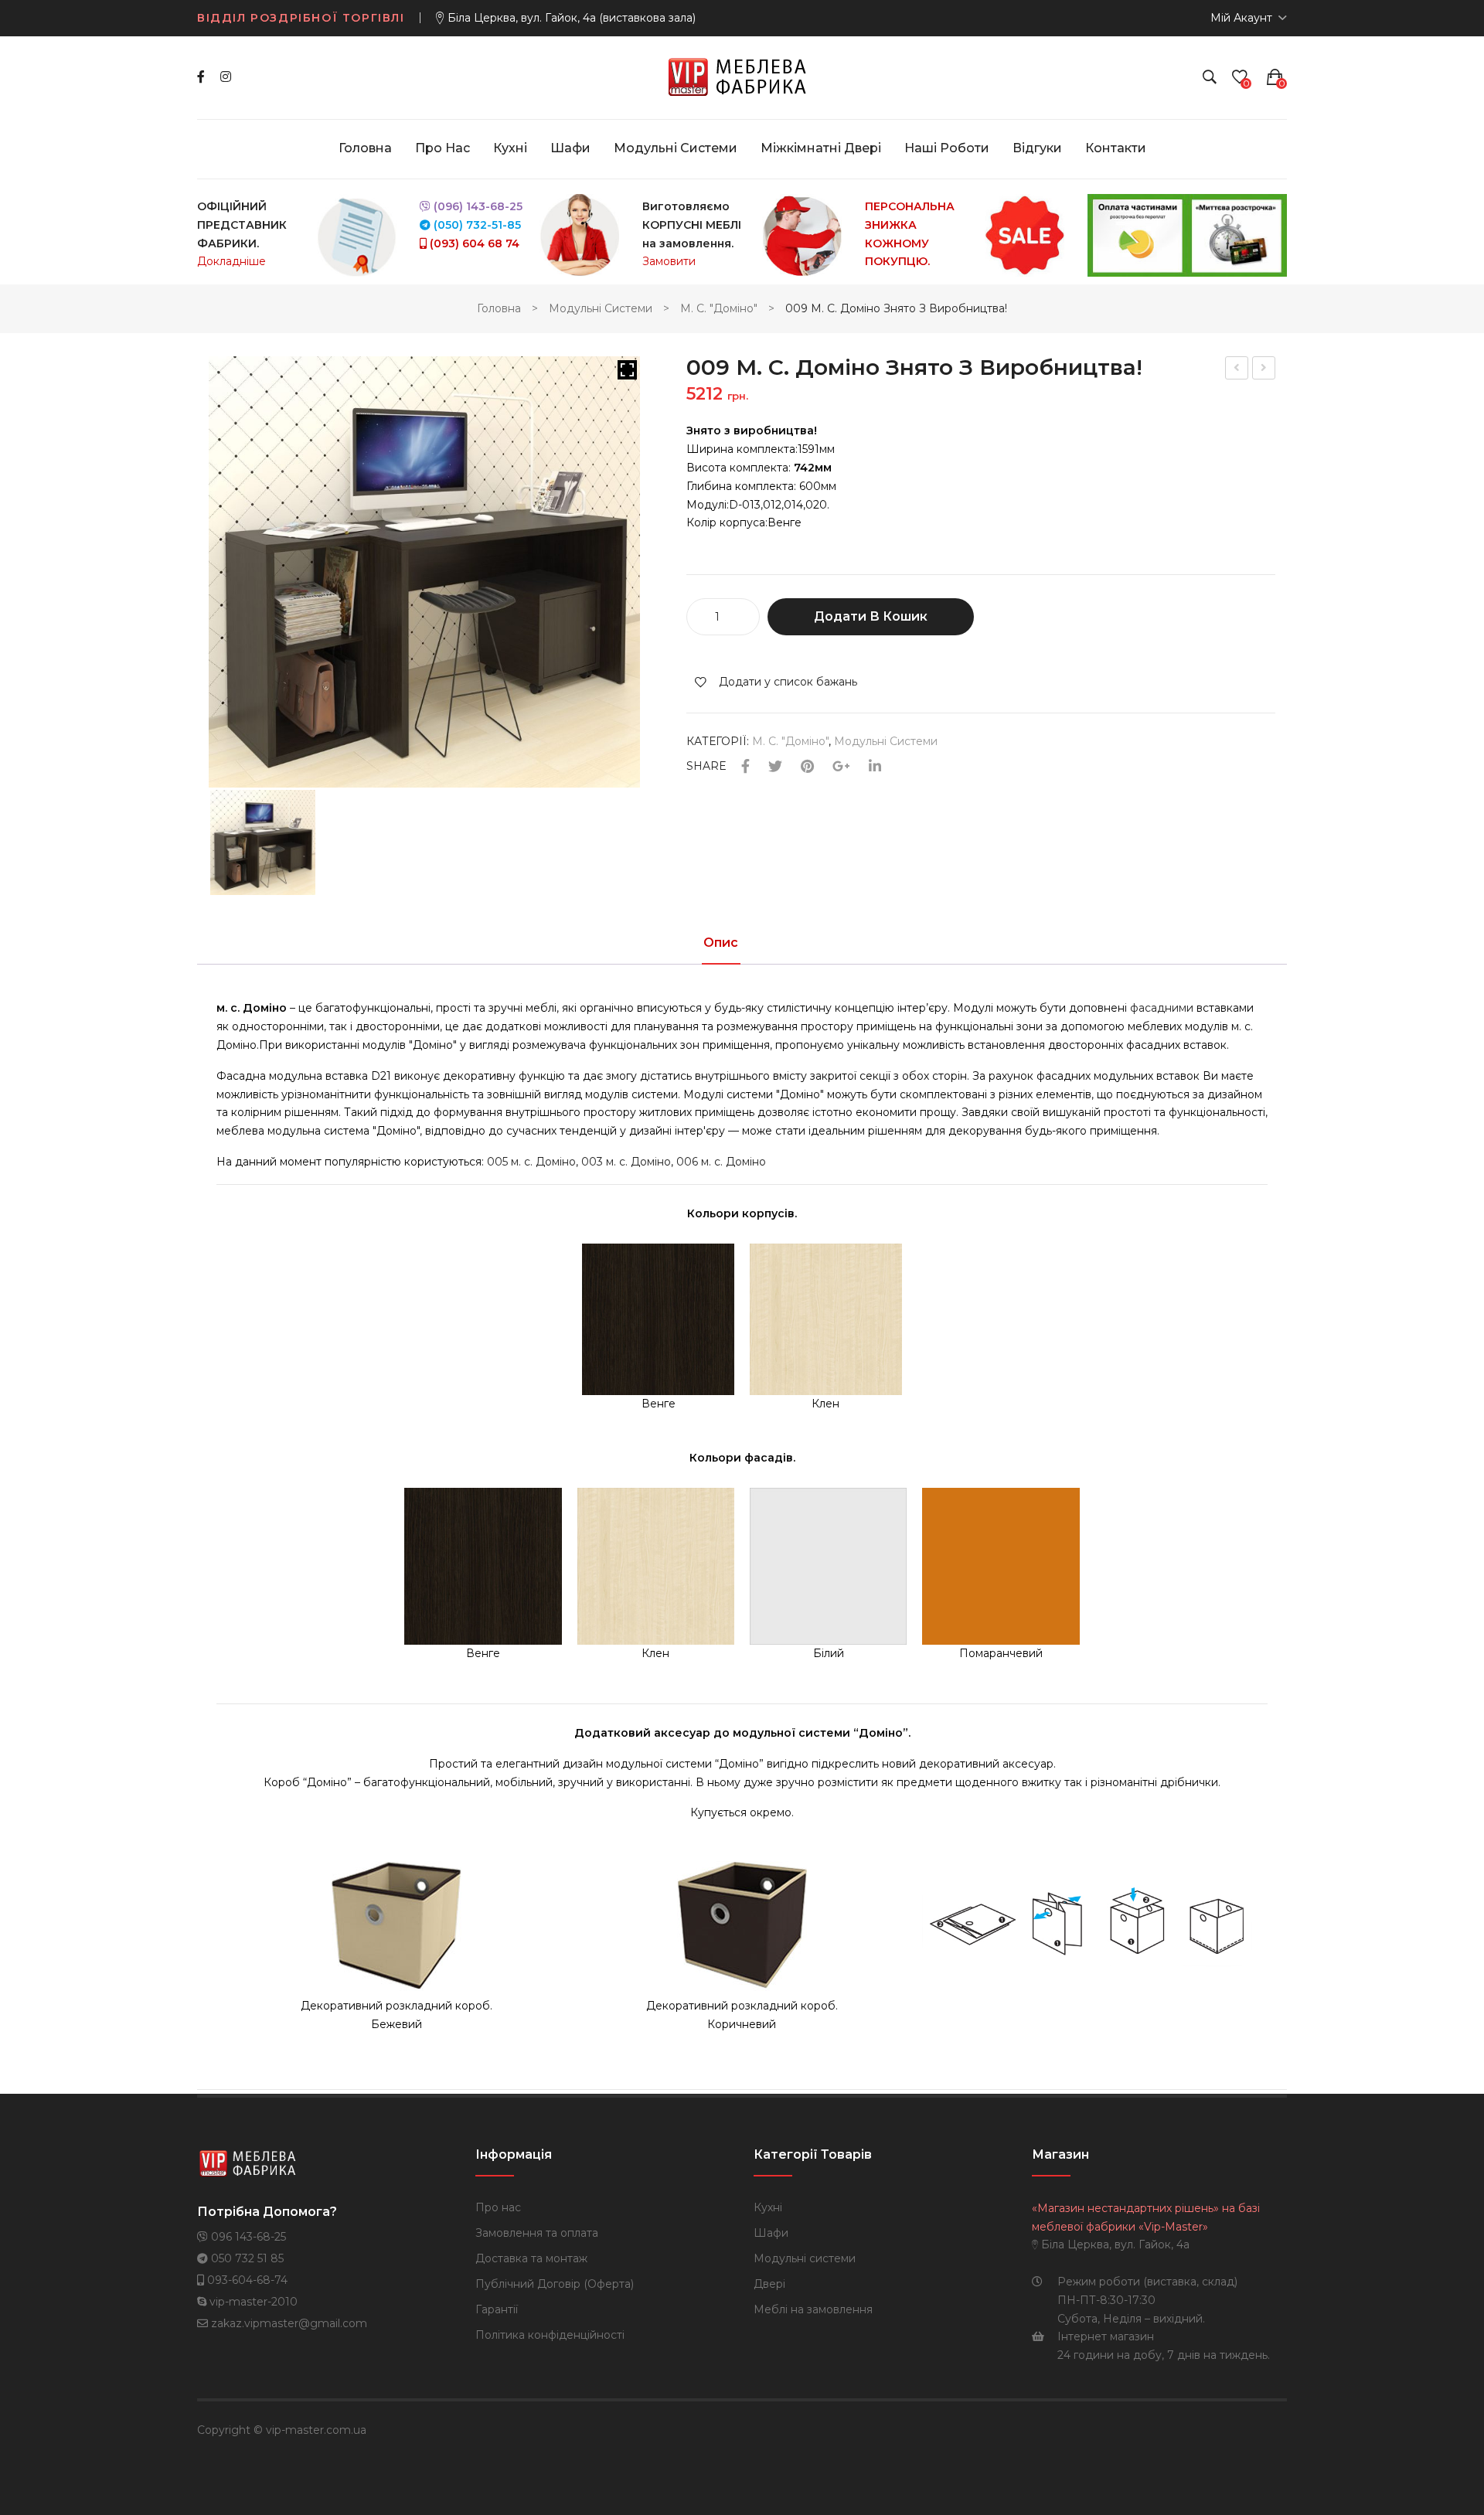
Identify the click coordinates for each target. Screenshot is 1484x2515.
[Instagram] (226, 77)
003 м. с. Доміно (626, 1162)
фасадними (1162, 1008)
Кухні (768, 2207)
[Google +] (841, 767)
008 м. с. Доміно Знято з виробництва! (1237, 370)
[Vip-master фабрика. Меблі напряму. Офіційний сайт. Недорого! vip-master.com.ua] (742, 77)
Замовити (669, 261)
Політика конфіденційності (550, 2335)
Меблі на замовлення (813, 2309)
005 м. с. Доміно (531, 1162)
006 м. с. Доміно (721, 1162)
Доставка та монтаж (531, 2258)
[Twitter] (775, 767)
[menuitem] (365, 148)
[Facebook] (201, 77)
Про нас (498, 2207)
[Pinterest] (807, 767)
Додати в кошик (871, 616)
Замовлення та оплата (537, 2233)
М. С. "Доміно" (719, 308)
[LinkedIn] (875, 767)
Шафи (771, 2233)
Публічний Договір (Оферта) (555, 2284)
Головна (499, 308)
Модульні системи (601, 308)
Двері (769, 2284)
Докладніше (231, 261)
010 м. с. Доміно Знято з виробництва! (1264, 370)
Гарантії (497, 2309)
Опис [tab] (721, 943)
